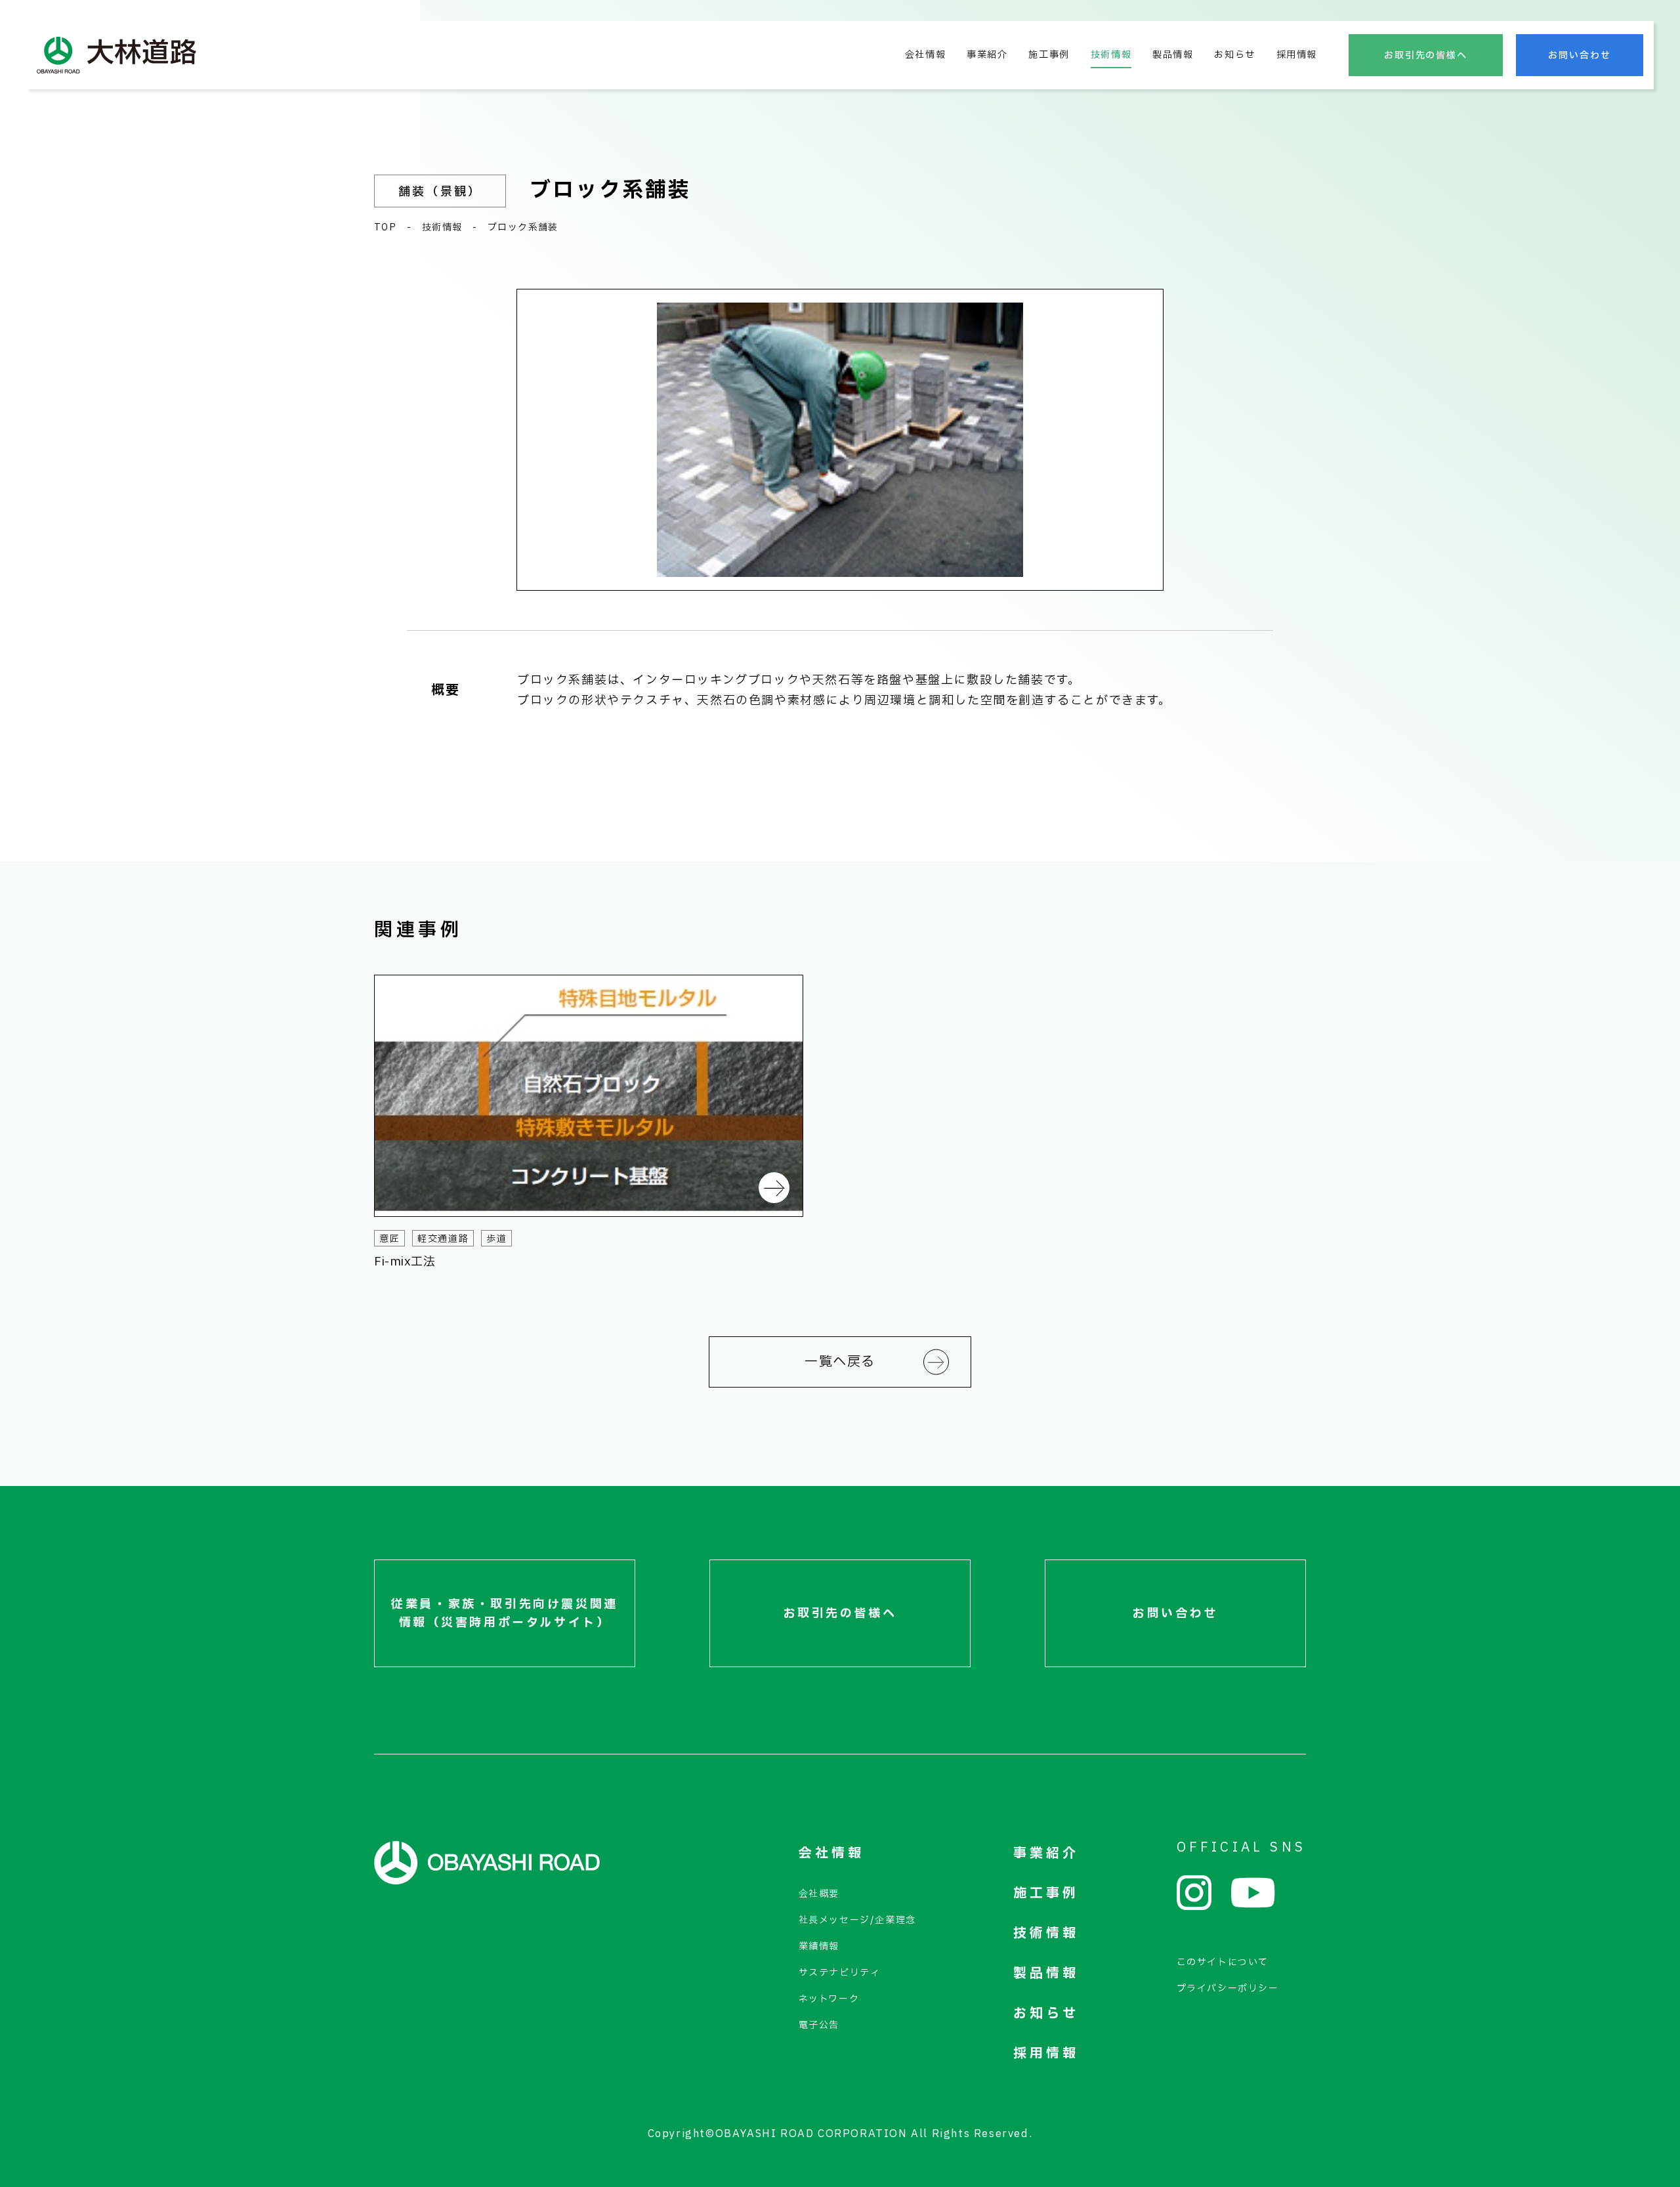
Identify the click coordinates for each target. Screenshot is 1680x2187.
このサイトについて (1223, 1962)
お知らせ (1234, 55)
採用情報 (1297, 55)
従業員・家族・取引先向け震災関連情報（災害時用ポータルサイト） (505, 1614)
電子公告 (819, 2025)
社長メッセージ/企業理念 (857, 1920)
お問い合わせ (1580, 55)
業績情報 (819, 1946)
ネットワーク (829, 1999)
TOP (385, 227)
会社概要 (819, 1894)
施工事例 (1049, 55)
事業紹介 (987, 55)
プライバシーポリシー (1228, 1988)
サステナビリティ (840, 1973)
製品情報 (1173, 55)
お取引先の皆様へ (1426, 55)
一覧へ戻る (840, 1362)
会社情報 (925, 55)
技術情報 (1111, 55)
